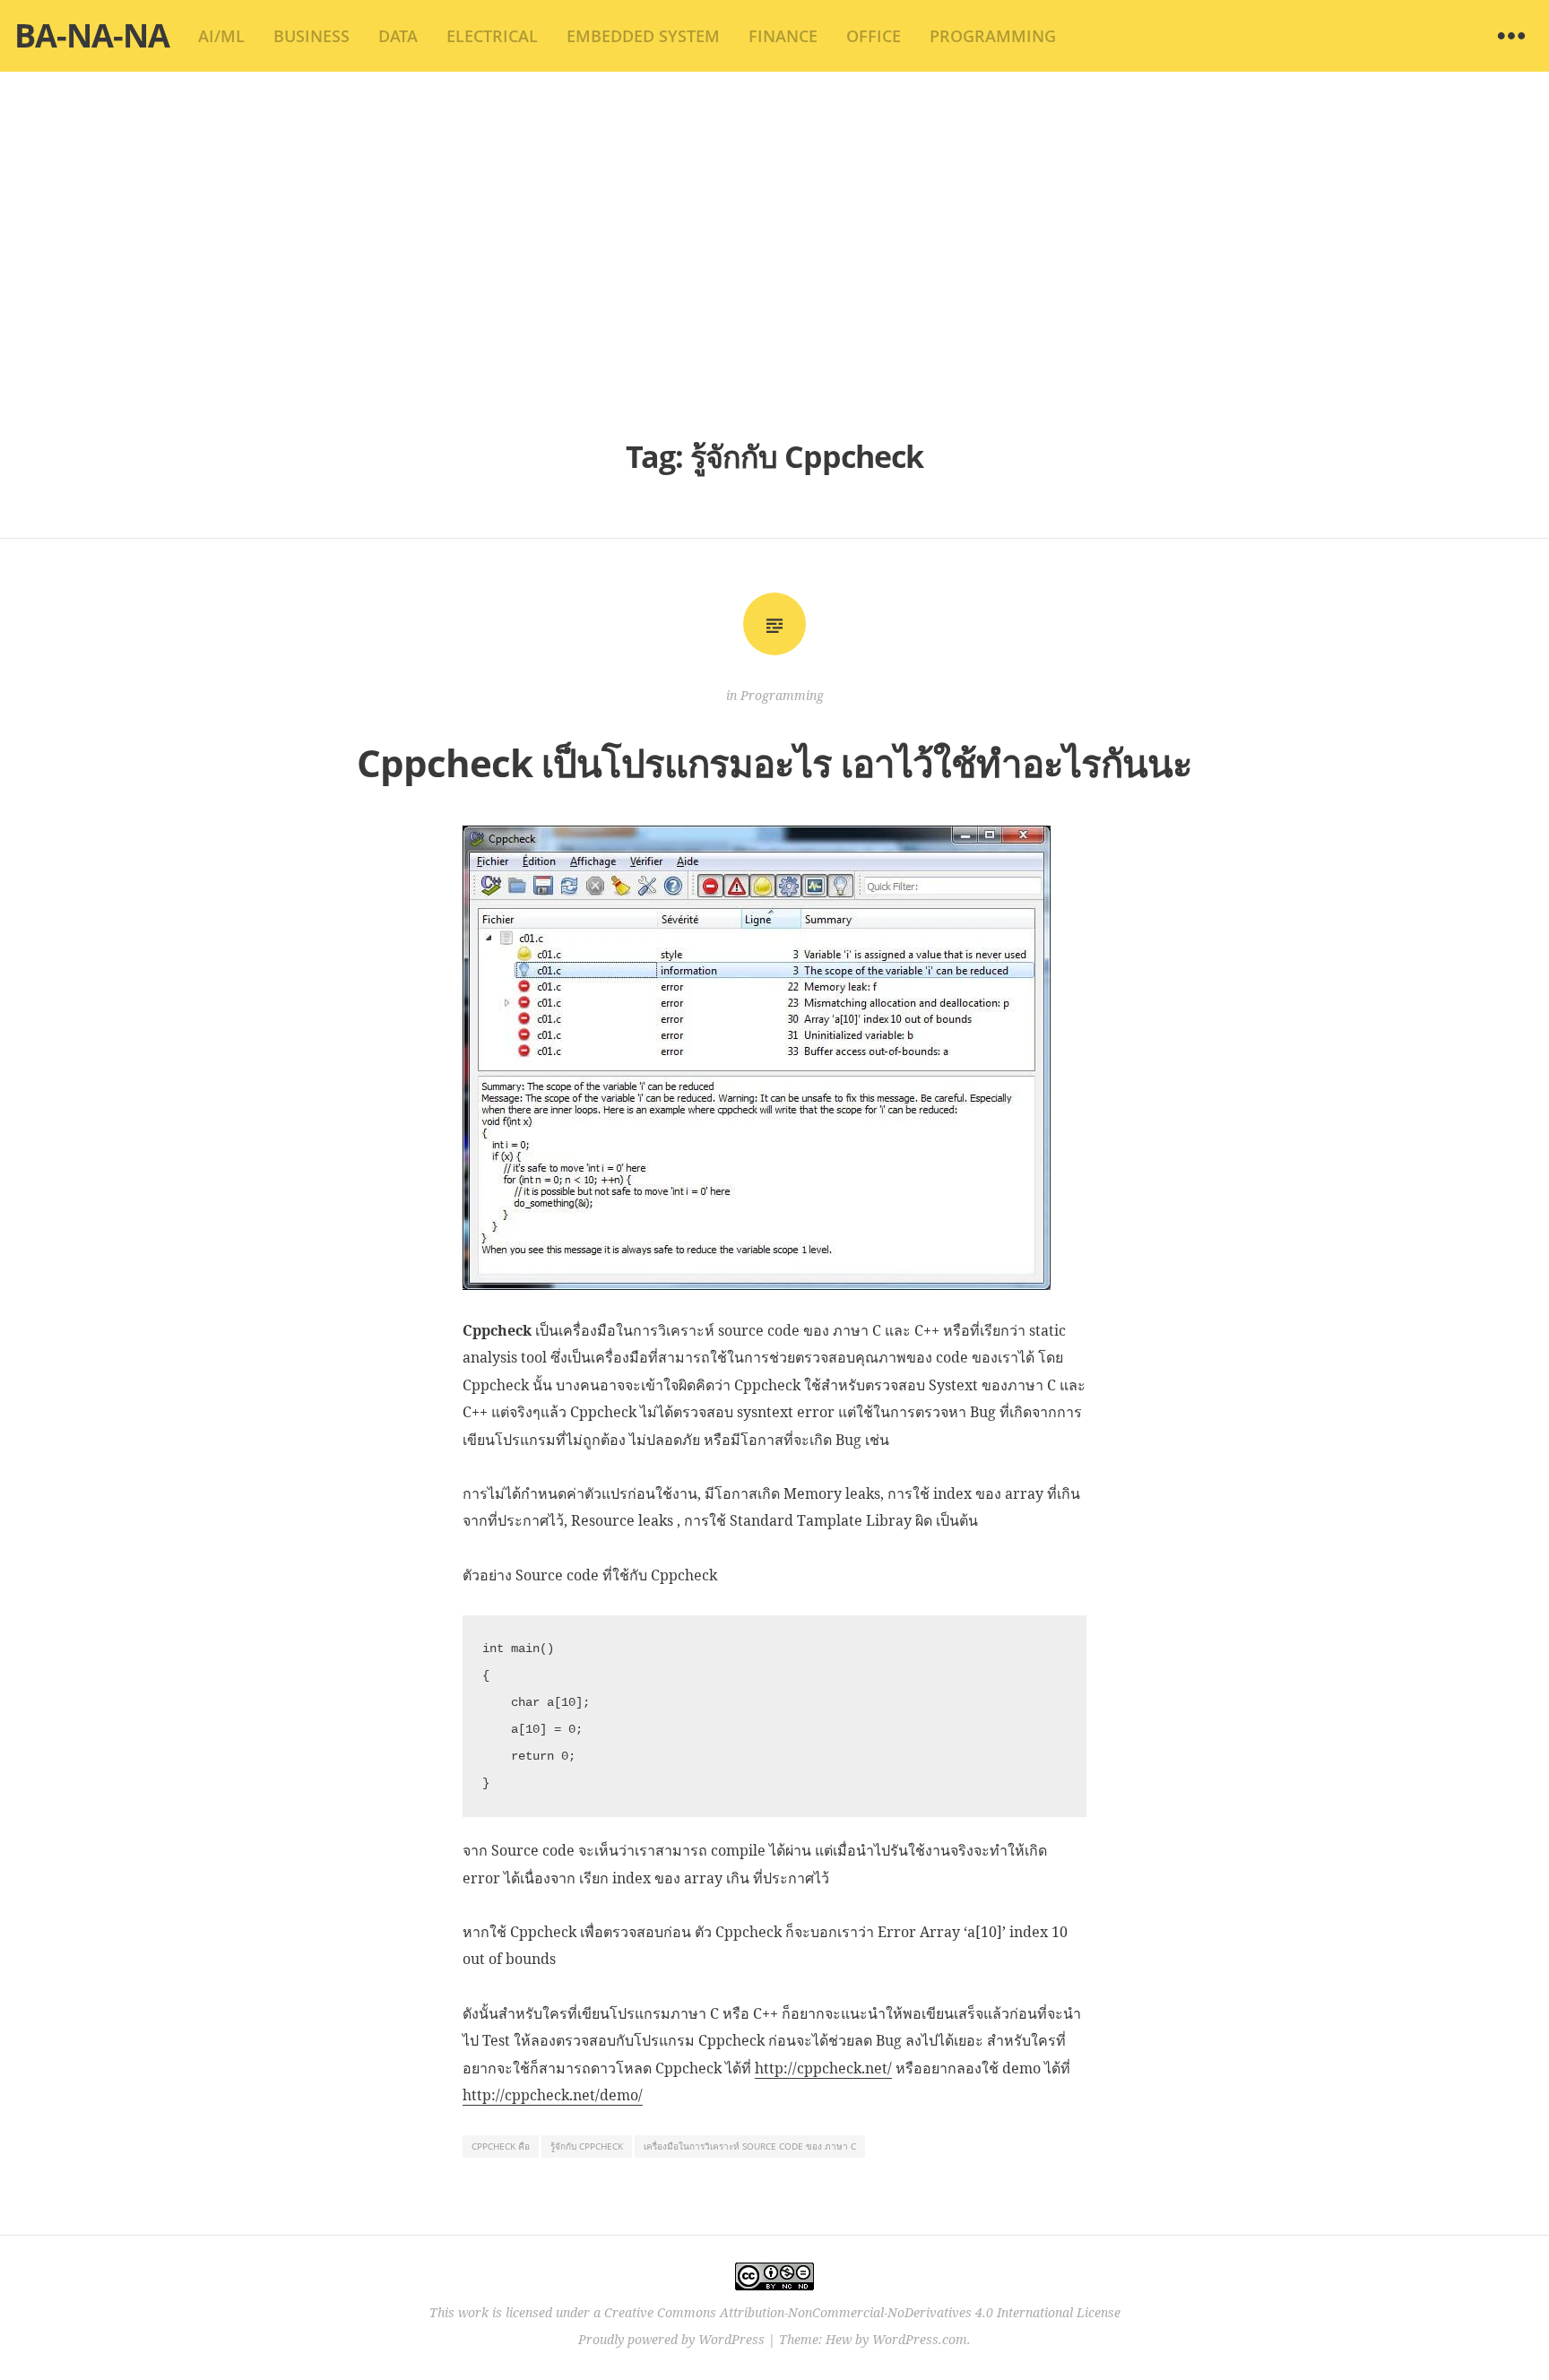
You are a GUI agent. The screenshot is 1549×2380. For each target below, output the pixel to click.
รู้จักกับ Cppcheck (587, 2146)
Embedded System (643, 36)
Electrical (492, 36)
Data (398, 36)
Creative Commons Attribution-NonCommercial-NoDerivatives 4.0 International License (862, 2312)
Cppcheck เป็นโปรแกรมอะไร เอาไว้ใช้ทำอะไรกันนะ (774, 762)
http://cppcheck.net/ (823, 2068)
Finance (783, 36)
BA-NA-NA (92, 35)
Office (874, 36)
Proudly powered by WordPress (671, 2339)
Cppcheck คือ (501, 2146)
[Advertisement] (774, 251)
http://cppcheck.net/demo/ (553, 2095)
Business (312, 36)
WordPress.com (920, 2339)
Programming (993, 36)
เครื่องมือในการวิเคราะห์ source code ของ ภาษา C (750, 2146)
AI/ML (221, 36)
